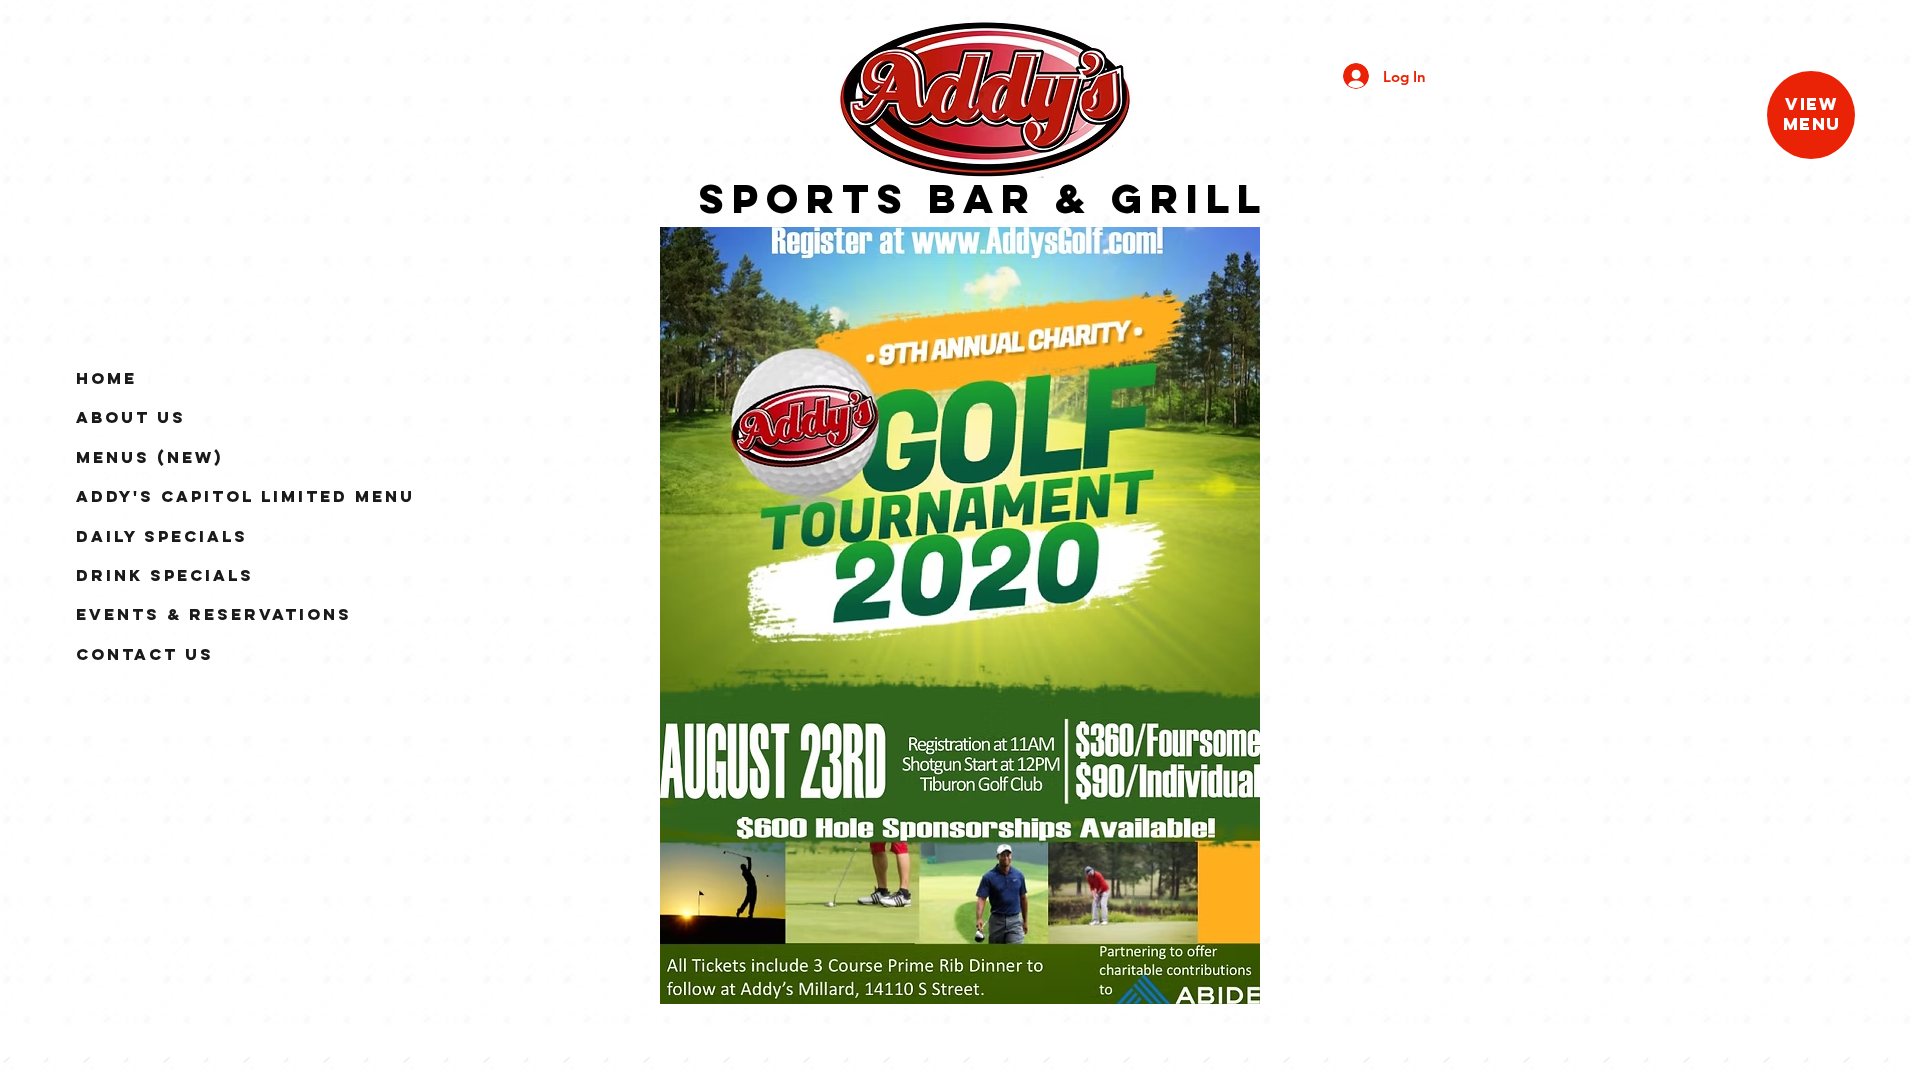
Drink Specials (165, 575)
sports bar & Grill (983, 198)
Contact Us (145, 654)
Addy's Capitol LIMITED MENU (245, 496)
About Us (131, 417)
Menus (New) (149, 457)
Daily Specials (162, 536)
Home (106, 378)
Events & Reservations (214, 614)
